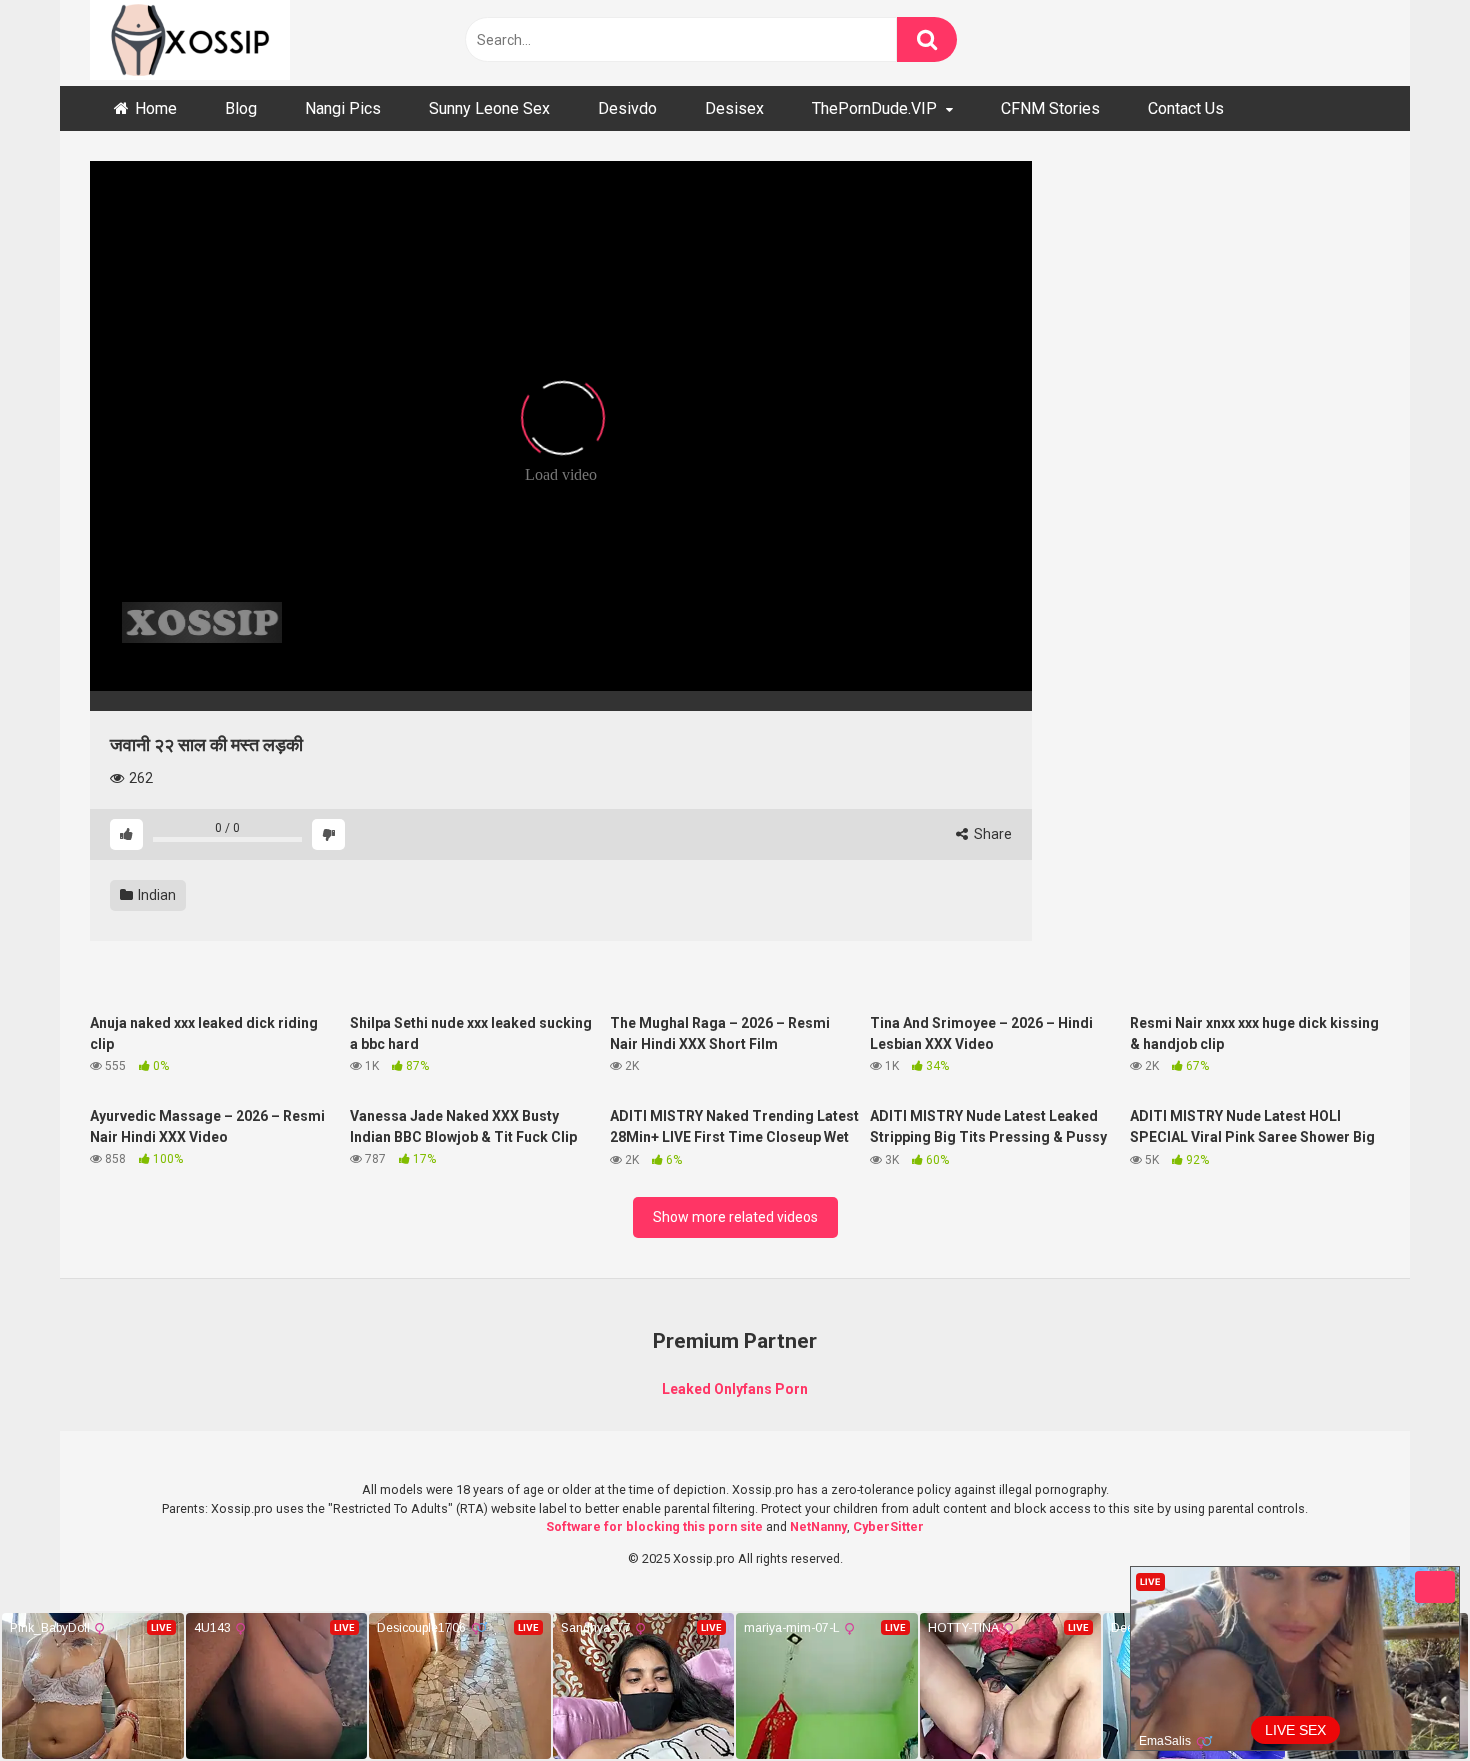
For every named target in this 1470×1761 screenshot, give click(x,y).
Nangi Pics (343, 108)
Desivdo (627, 108)
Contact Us (1186, 108)
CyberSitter (888, 1526)
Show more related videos (735, 1217)
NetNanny (818, 1526)
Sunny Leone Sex (489, 108)
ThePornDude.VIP (874, 108)
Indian (155, 895)
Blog (241, 108)
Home (156, 108)
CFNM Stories (1050, 108)
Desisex (734, 108)
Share (991, 834)
